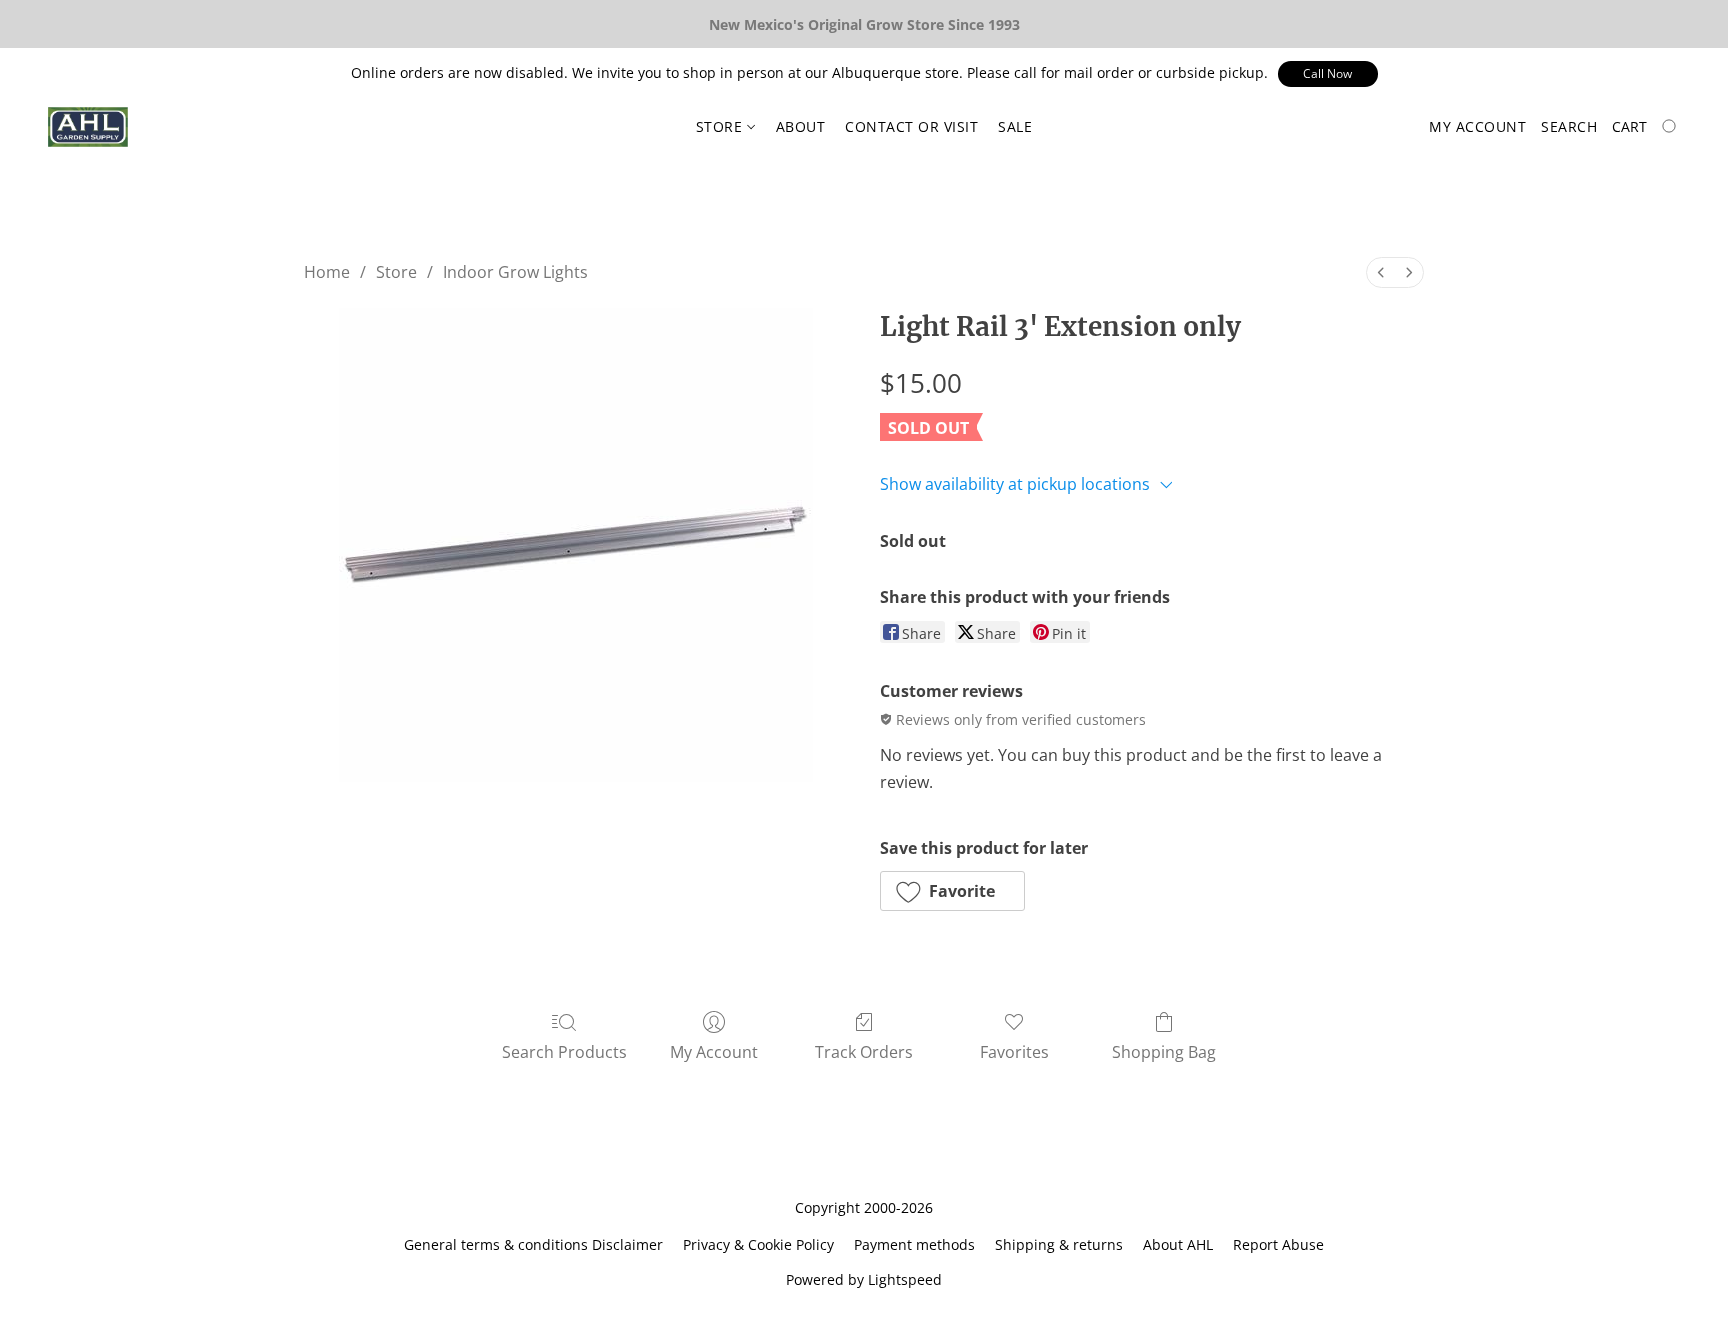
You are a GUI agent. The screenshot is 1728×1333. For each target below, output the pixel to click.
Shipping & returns (1059, 1244)
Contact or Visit (911, 126)
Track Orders (864, 1052)
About (801, 126)
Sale (1015, 126)
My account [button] (1477, 126)
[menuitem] (1381, 272)
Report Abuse (1278, 1244)
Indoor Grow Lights (515, 272)
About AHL (1178, 1244)
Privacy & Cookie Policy (758, 1244)
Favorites (1014, 1052)
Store (721, 126)
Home (327, 272)
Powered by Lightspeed (864, 1279)
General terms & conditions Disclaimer (533, 1244)
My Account (714, 1052)
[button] (1328, 74)
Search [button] (1569, 126)
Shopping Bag (1164, 1052)
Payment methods (914, 1244)
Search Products (564, 1052)
